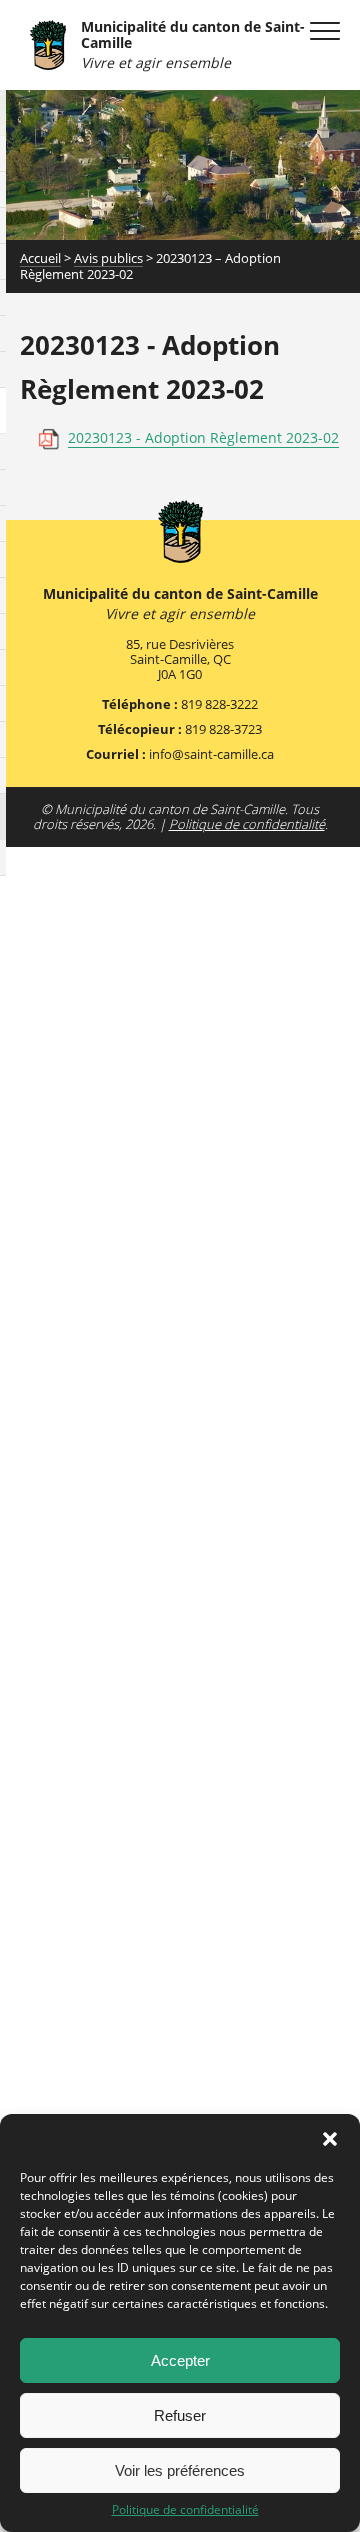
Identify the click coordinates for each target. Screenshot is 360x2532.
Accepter (180, 2360)
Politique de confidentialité (185, 2510)
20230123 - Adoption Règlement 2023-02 (203, 437)
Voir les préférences (180, 2470)
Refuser (180, 2415)
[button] (330, 2139)
